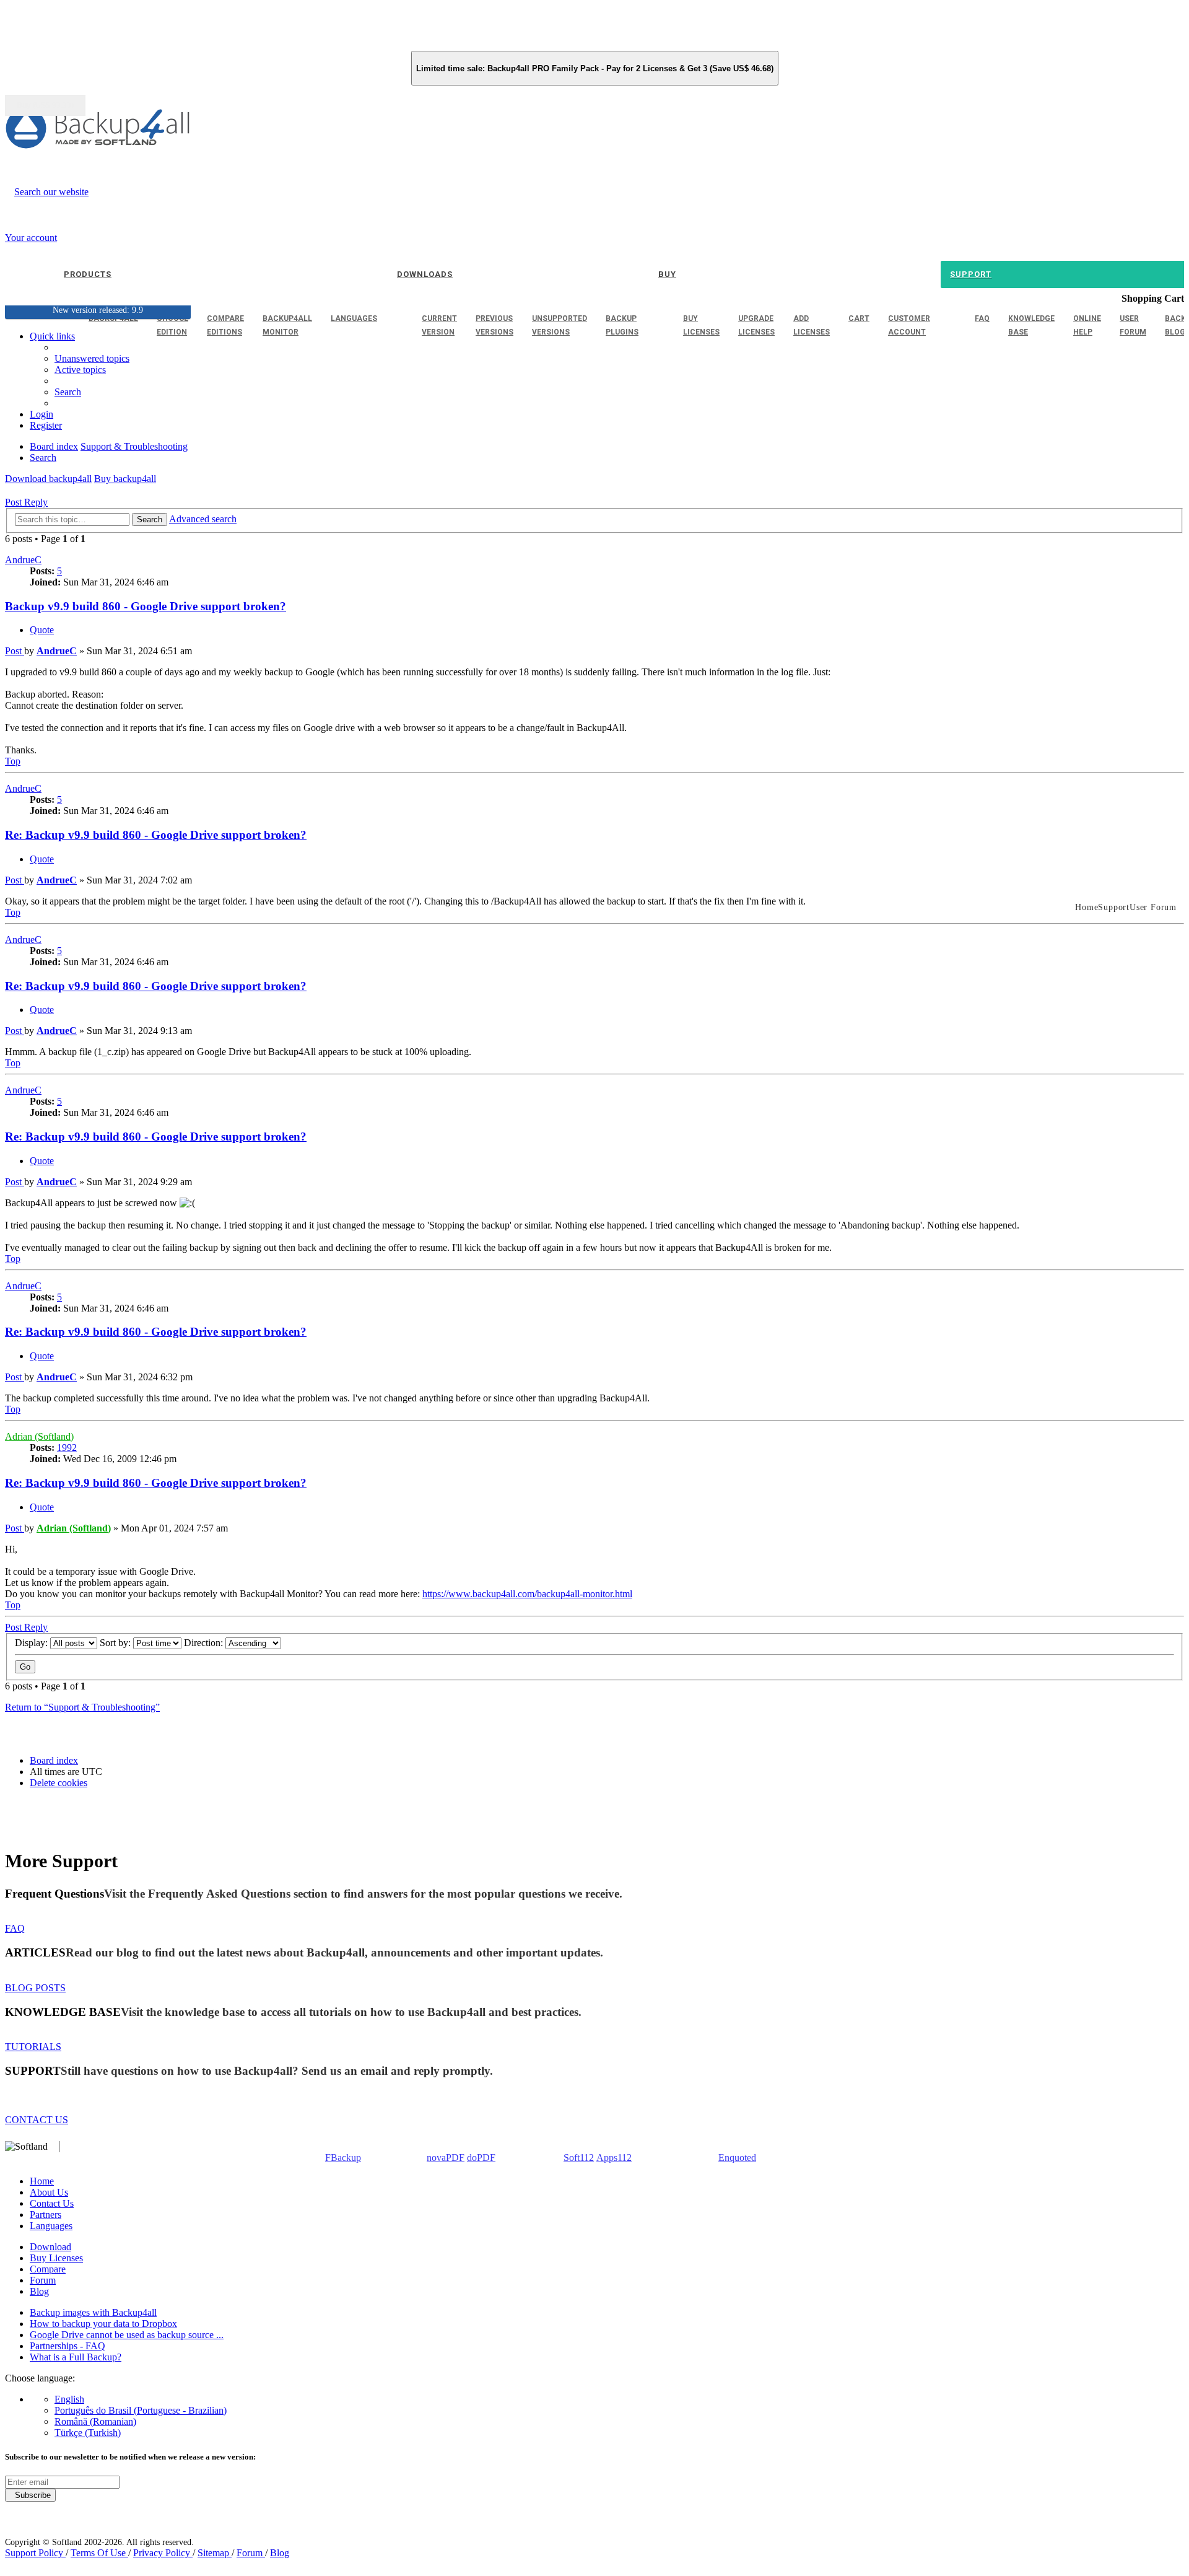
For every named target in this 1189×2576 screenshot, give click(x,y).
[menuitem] (80, 370)
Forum (43, 2280)
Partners (46, 2215)
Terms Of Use (99, 2553)
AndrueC (23, 560)
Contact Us (52, 2203)
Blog (39, 2291)
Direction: (205, 1643)
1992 (67, 1448)
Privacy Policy (163, 2553)
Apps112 (614, 2158)
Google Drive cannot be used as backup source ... (127, 2335)
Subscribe (30, 2495)
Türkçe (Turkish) (88, 2433)
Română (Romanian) (95, 2421)
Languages (51, 2226)
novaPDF (446, 2158)
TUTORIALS (33, 2047)
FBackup (343, 2158)
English (69, 2399)
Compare (48, 2269)
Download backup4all (48, 479)
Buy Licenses (56, 2258)
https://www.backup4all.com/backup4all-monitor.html (527, 1594)
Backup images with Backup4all (93, 2312)
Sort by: (116, 1643)
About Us (49, 2192)
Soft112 (579, 2158)
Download (50, 2247)
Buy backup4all (125, 479)
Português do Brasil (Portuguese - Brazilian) (141, 2410)
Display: (33, 1643)
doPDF (481, 2158)
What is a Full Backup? (76, 2357)
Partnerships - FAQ (68, 2346)
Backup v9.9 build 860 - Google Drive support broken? (146, 606)
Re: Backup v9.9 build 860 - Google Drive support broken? (156, 835)
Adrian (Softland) (39, 1436)
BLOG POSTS (35, 1988)
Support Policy (35, 2553)
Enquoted (737, 2158)
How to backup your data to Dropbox (103, 2324)
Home (42, 2181)
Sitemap (215, 2553)
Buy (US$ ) (45, 105)
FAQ (15, 1928)
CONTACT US (37, 2120)
